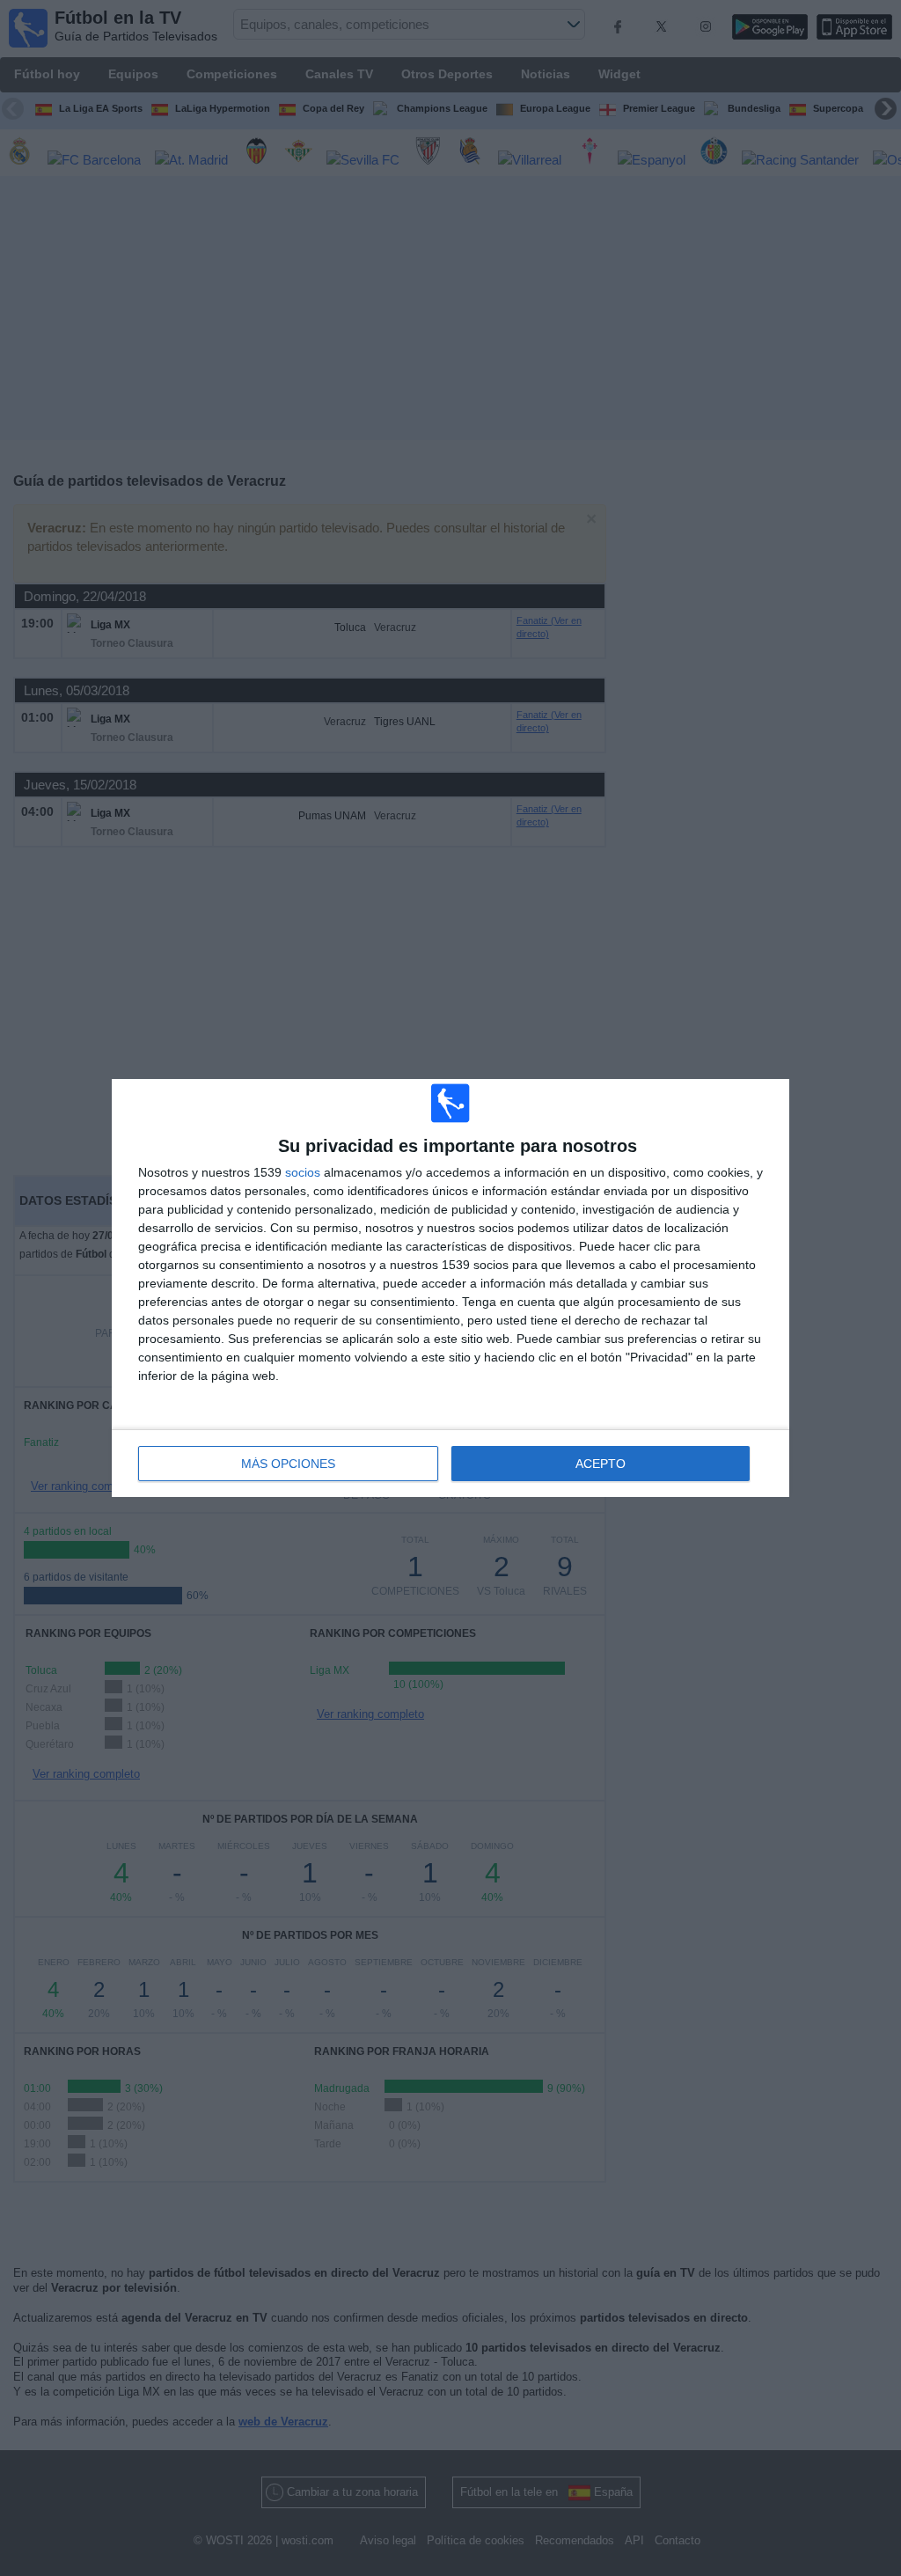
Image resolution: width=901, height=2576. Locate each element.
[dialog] (450, 1288)
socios (303, 1172)
